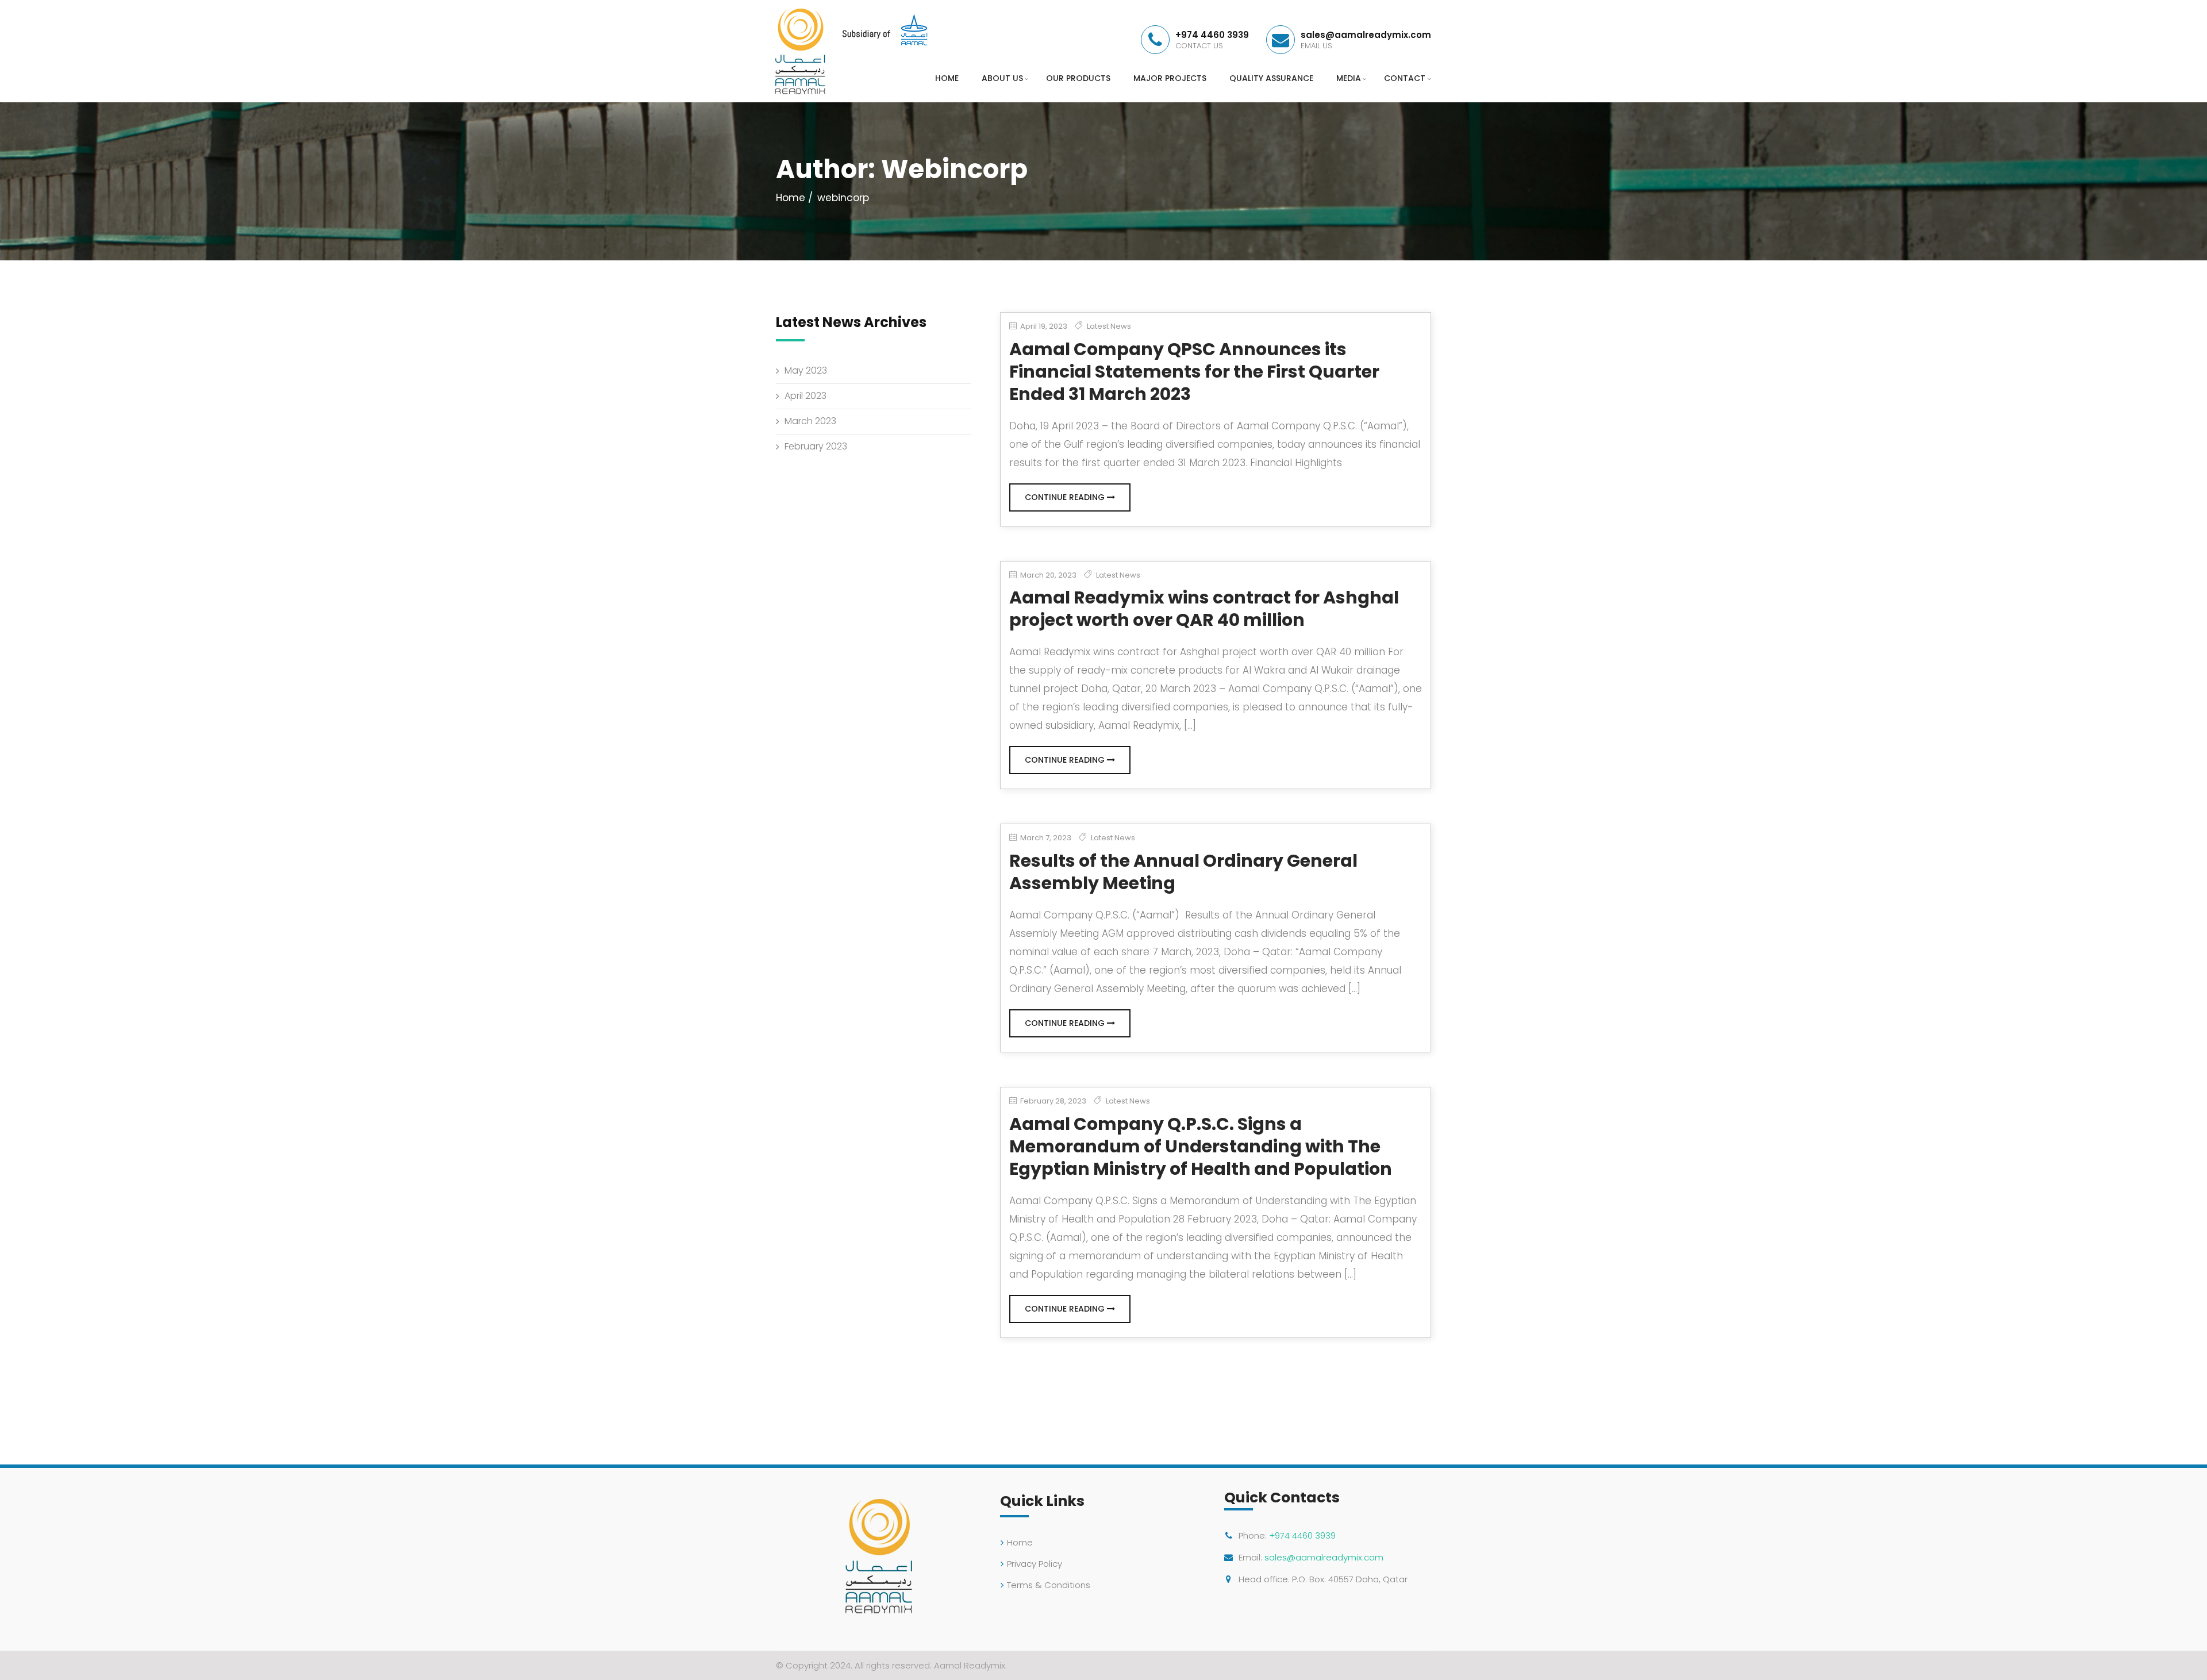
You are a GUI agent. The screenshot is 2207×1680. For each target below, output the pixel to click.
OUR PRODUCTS (1078, 78)
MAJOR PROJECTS (1170, 78)
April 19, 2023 (1043, 326)
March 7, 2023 (1045, 838)
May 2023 (806, 370)
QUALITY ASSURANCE (1271, 78)
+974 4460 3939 (1302, 1535)
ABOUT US (1002, 78)
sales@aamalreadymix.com (1324, 1557)
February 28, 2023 (1052, 1101)
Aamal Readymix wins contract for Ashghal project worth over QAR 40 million (1204, 609)
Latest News (1109, 326)
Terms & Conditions (1049, 1585)
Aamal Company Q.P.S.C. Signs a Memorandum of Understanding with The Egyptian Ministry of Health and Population (1201, 1146)
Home (791, 198)
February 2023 (816, 446)
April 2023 (805, 396)
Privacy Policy (1035, 1564)
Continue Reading (1066, 497)
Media (1349, 78)
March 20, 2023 (1047, 575)
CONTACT (1405, 78)
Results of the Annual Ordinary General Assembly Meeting (1183, 872)
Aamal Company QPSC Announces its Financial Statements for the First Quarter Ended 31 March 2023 (1194, 372)
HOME (947, 78)
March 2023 (810, 421)
